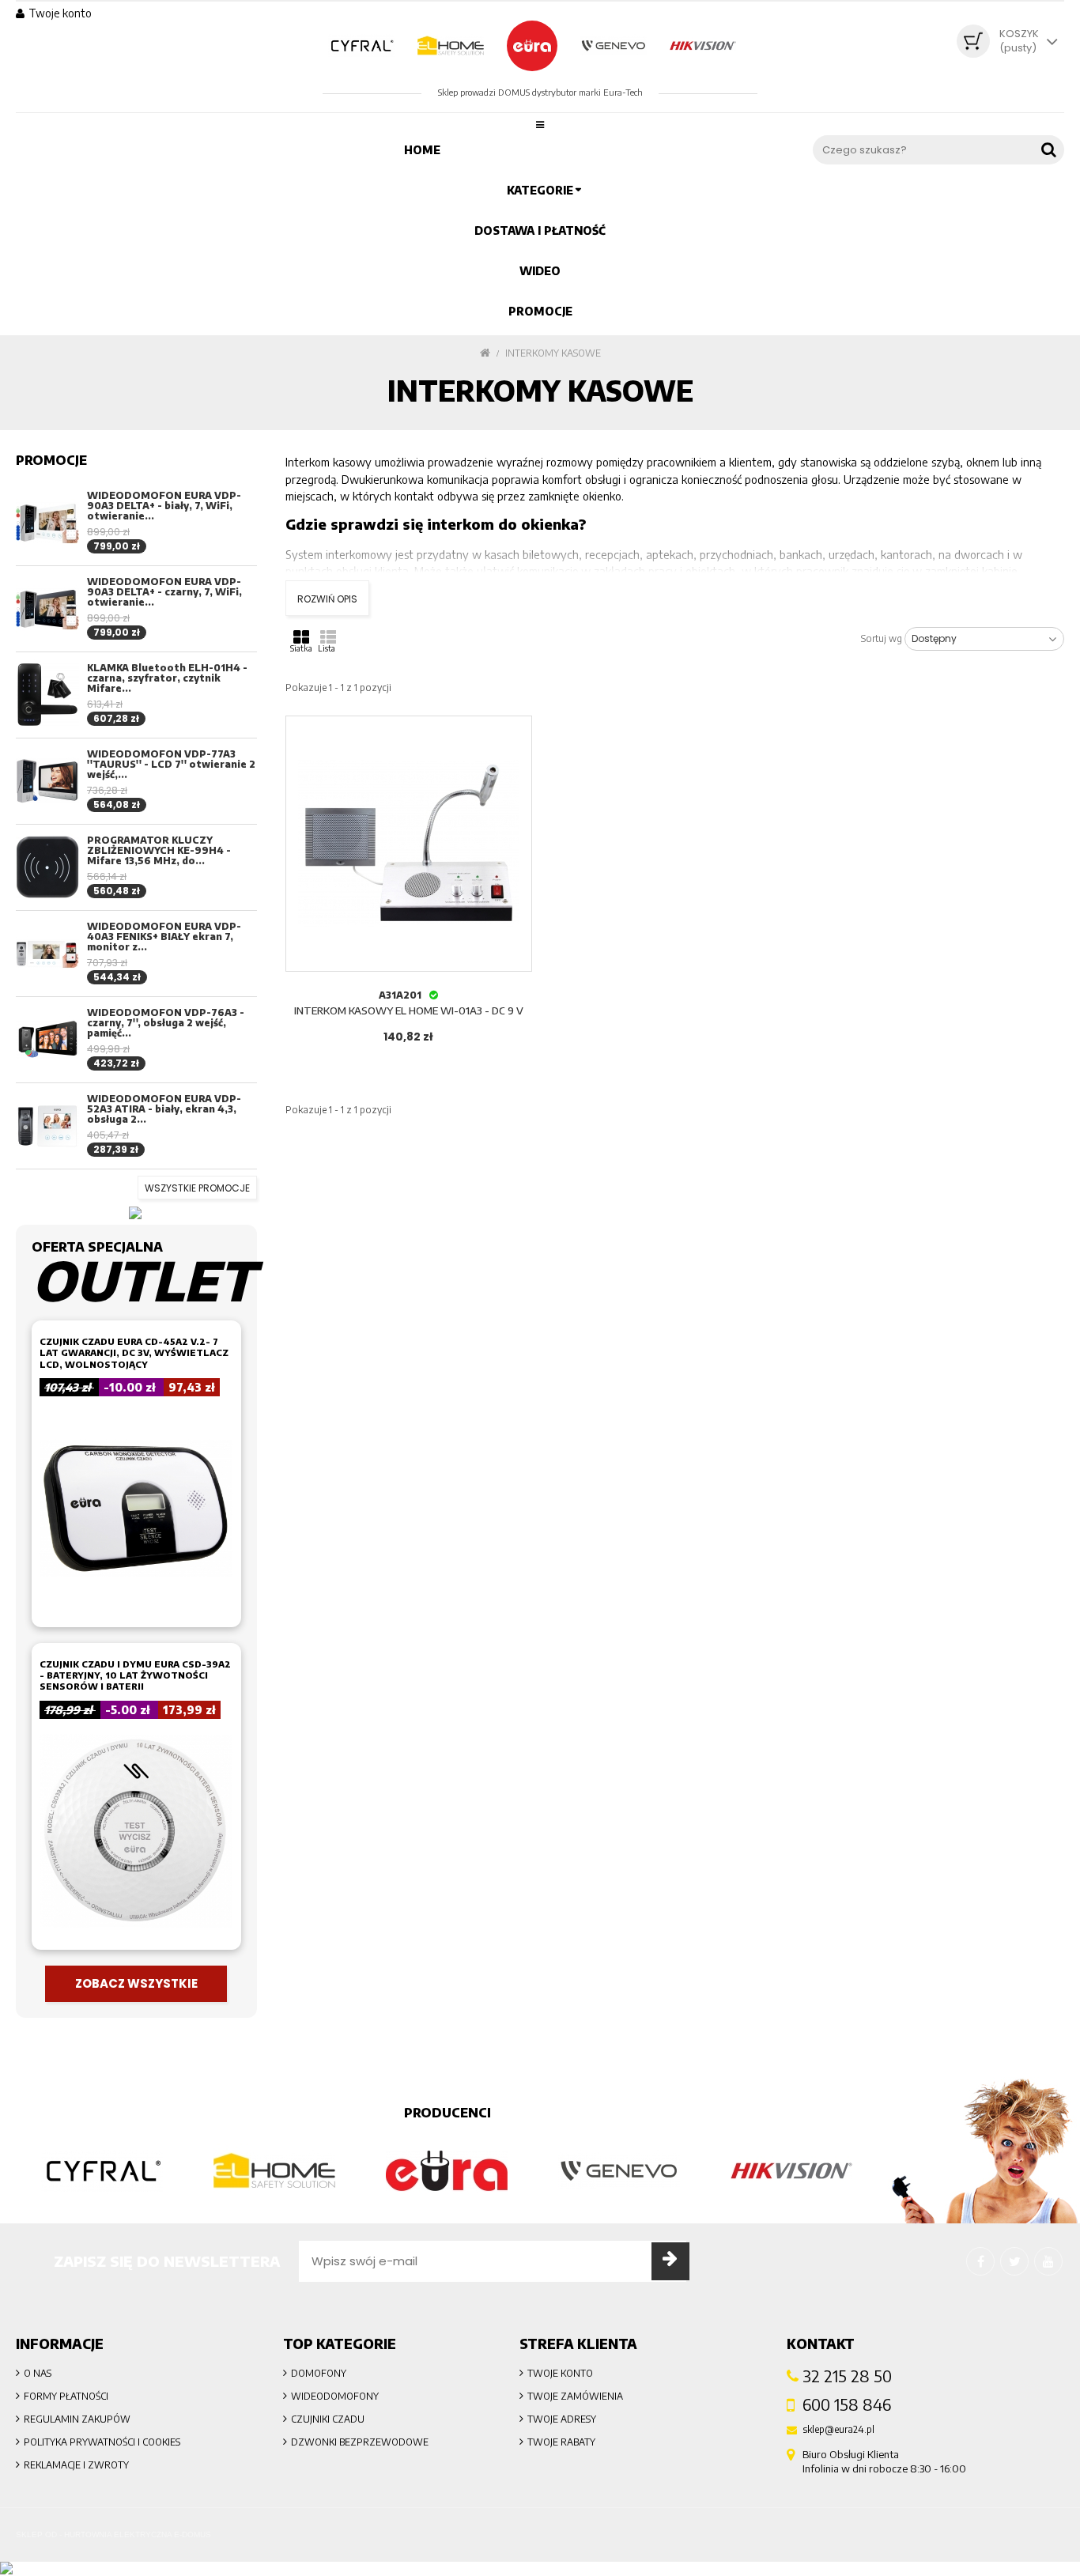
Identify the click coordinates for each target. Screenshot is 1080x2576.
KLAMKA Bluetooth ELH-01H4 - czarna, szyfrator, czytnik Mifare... (167, 678)
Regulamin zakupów (77, 2419)
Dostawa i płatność (540, 230)
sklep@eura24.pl (838, 2430)
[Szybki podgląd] (517, 731)
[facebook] (980, 2261)
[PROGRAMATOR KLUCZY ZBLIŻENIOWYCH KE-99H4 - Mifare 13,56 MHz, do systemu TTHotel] (47, 867)
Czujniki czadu (328, 2419)
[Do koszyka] (409, 824)
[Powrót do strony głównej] (485, 353)
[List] (328, 636)
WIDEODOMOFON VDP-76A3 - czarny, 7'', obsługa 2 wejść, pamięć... (166, 1023)
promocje (51, 460)
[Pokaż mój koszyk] (973, 41)
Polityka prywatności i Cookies (102, 2442)
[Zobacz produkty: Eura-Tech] (447, 2171)
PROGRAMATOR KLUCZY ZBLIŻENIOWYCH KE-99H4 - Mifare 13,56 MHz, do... (159, 850)
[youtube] (1048, 2261)
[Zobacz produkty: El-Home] (274, 2171)
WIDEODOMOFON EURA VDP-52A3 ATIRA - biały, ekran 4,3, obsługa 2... (164, 1109)
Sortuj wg (882, 639)
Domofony (319, 2373)
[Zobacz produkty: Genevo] (619, 2171)
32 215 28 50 (847, 2376)
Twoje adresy (562, 2419)
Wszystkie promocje (197, 1188)
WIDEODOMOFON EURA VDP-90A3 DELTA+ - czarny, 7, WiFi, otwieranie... (164, 592)
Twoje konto (560, 2373)
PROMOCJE (540, 311)
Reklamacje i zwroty (76, 2465)
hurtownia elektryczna (118, 2534)
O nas (38, 2373)
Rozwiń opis (327, 599)
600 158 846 (847, 2404)
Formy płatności (66, 2396)
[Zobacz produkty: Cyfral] (102, 2171)
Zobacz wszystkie (136, 1983)
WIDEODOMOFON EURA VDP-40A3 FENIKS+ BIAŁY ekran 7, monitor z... (164, 937)
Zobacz (409, 864)
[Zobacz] (517, 956)
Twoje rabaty (561, 2442)
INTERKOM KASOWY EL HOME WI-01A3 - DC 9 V (409, 1010)
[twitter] (1014, 2261)
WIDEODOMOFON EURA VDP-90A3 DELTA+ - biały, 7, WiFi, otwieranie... (164, 506)
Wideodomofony (335, 2396)
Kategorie (540, 190)
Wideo (540, 271)
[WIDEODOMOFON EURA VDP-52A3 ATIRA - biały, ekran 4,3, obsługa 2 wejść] (47, 1126)
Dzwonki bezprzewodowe (360, 2442)
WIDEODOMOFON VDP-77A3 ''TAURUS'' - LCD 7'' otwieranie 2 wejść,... (171, 764)
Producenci (447, 2113)
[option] (102, 2171)
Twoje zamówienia (575, 2396)
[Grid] (301, 636)
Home (422, 150)
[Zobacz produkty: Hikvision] (791, 2171)
